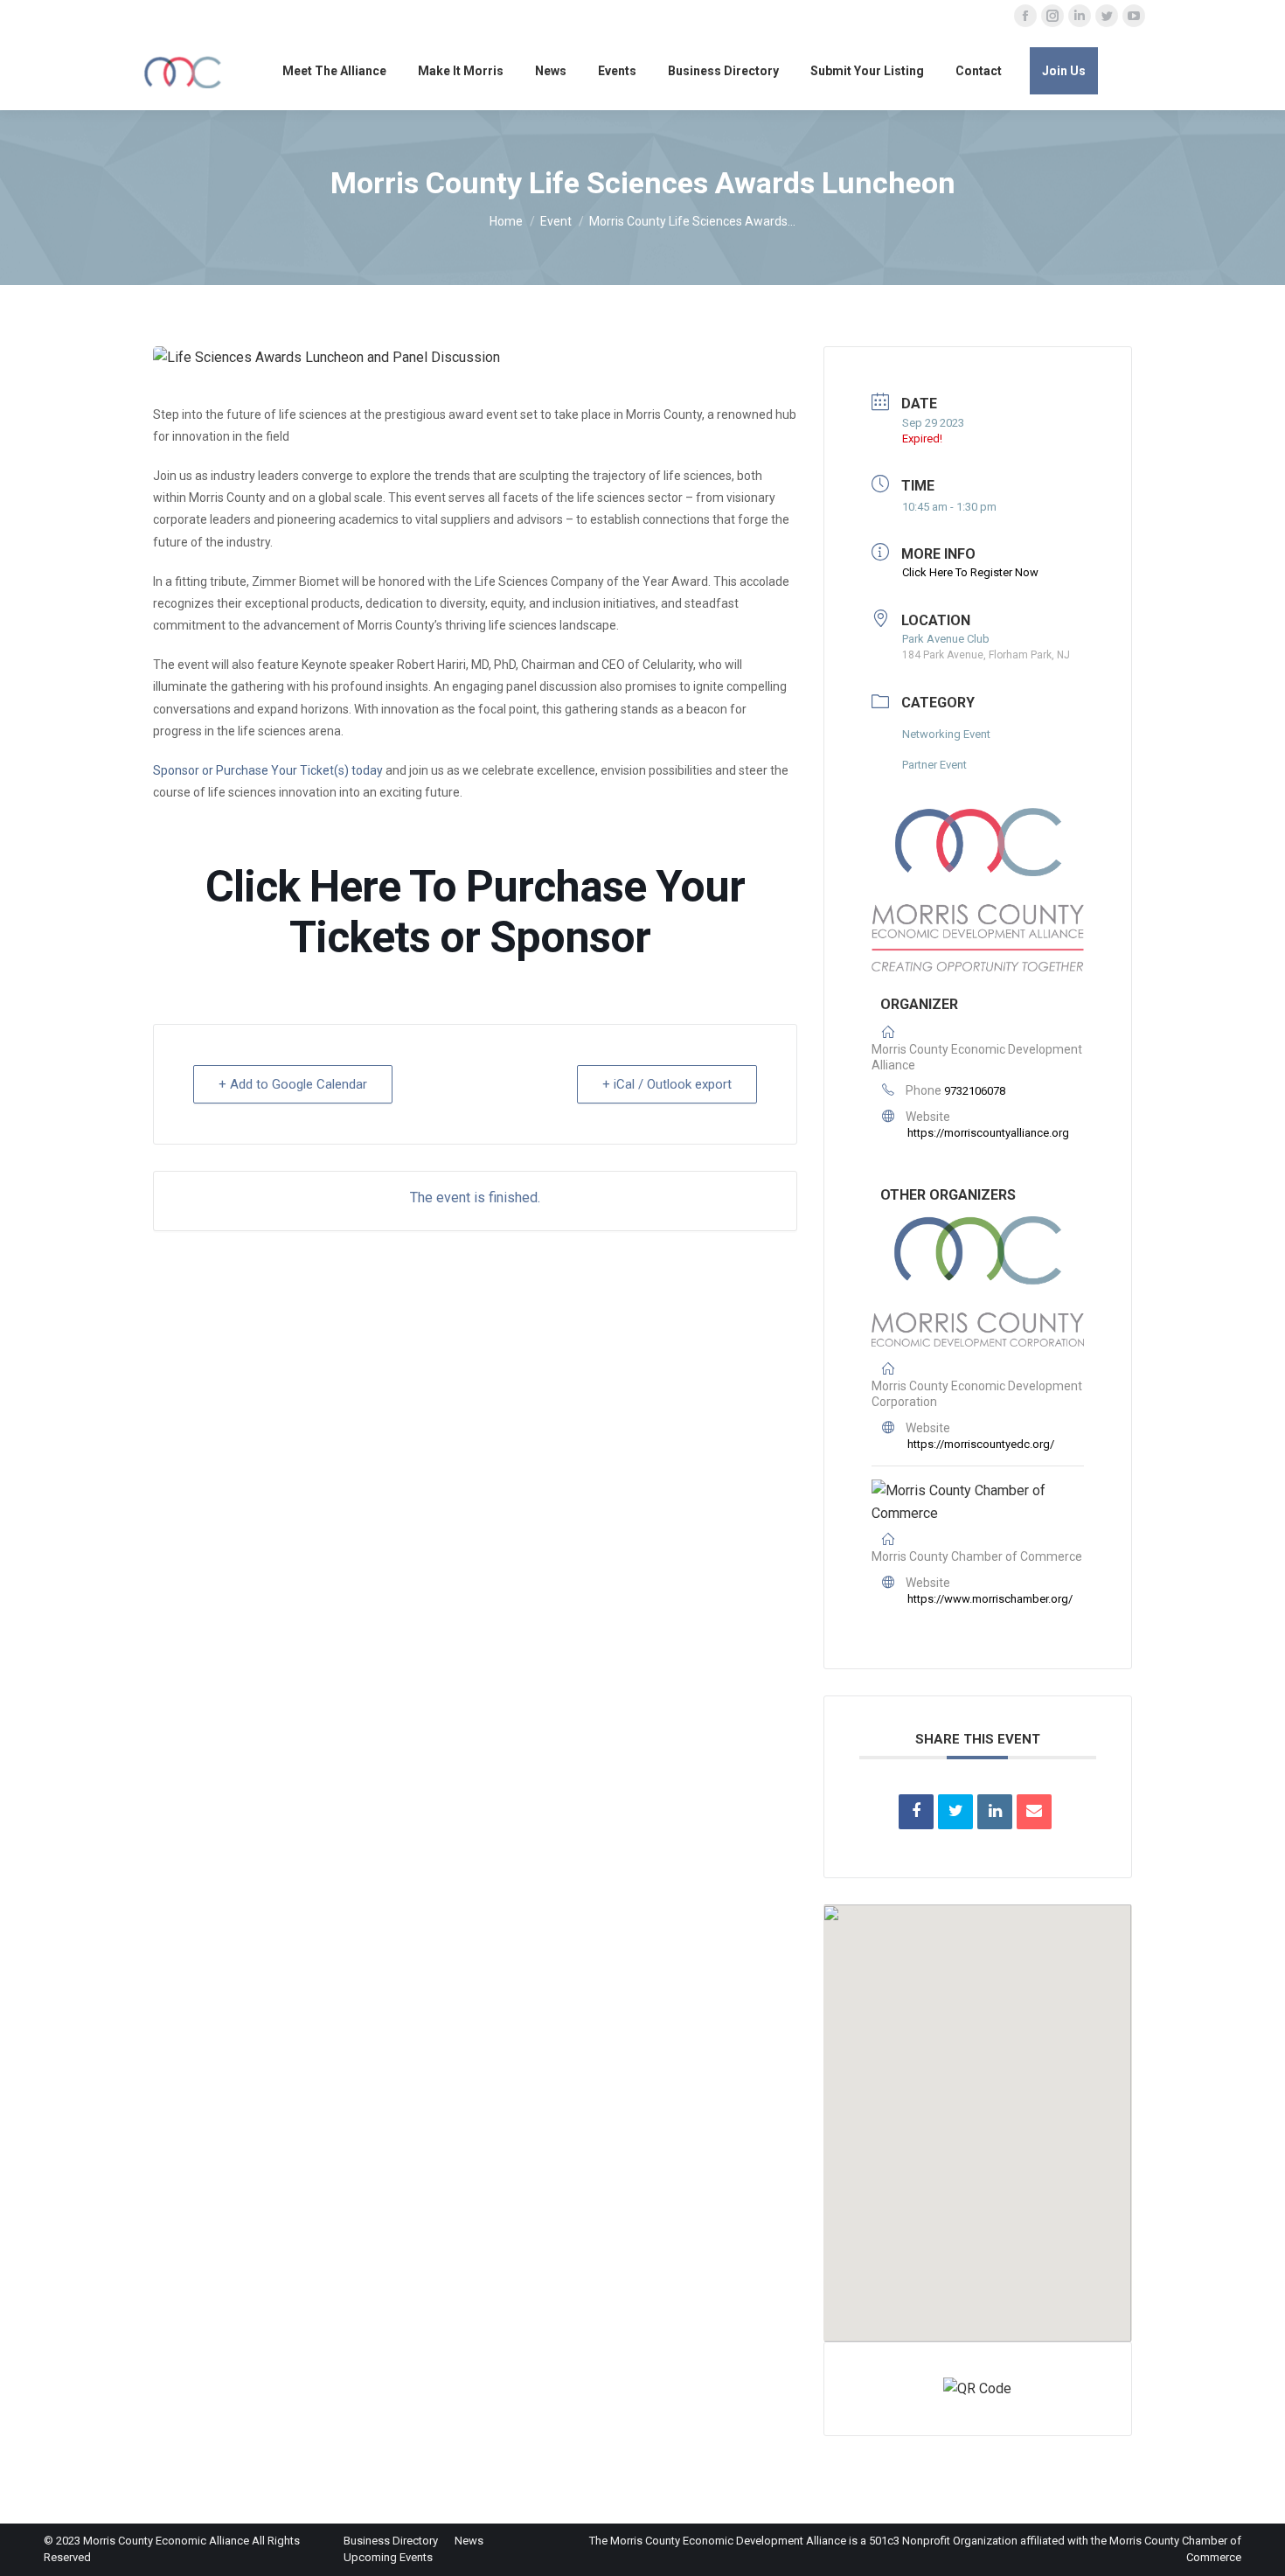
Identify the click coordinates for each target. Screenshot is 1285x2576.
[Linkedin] (995, 1812)
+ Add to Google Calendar (293, 1084)
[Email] (1034, 1812)
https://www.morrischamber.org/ (990, 1599)
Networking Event (946, 734)
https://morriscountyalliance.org (988, 1133)
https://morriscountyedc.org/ (981, 1444)
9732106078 (975, 1091)
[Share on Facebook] (916, 1812)
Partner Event (934, 765)
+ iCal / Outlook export (667, 1084)
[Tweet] (955, 1812)
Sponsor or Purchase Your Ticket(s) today (268, 770)
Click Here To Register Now (970, 572)
